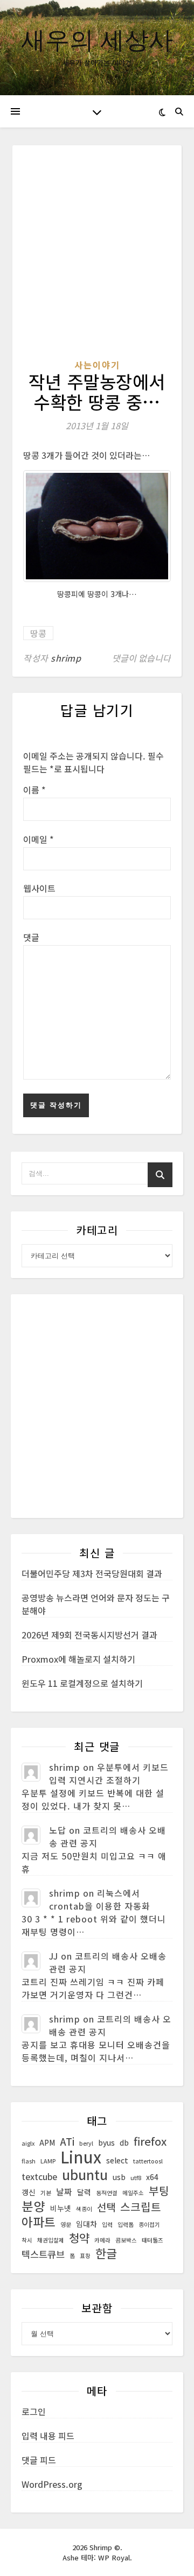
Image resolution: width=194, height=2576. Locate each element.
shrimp (66, 658)
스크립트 (141, 2207)
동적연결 (107, 2193)
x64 (152, 2177)
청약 (79, 2238)
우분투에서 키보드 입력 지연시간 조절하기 (109, 1773)
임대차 (86, 2224)
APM (47, 2142)
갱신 (29, 2192)
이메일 (39, 839)
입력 (107, 2224)
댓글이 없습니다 (141, 658)
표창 (85, 2256)
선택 (106, 2207)
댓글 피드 (39, 2460)
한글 (106, 2253)
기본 (46, 2193)
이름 (34, 790)
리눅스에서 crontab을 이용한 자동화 (100, 1899)
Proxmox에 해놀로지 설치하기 (78, 1659)
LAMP (48, 2161)
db (124, 2142)
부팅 (159, 2191)
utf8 (136, 2178)
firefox (150, 2141)
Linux (81, 2156)
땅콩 (38, 633)
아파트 (39, 2222)
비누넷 (61, 2208)
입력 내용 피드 (48, 2436)
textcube (39, 2177)
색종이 (84, 2209)
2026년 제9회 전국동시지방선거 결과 (89, 1635)
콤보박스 (126, 2240)
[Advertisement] (97, 257)
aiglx (28, 2143)
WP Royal (114, 2557)
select (117, 2160)
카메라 (102, 2240)
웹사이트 (39, 888)
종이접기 (149, 2224)
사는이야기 (97, 365)
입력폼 (126, 2224)
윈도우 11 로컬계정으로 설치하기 (82, 1683)
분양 (33, 2206)
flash (29, 2161)
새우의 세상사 (97, 39)
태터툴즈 (153, 2240)
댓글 (31, 937)
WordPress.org (52, 2484)
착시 (27, 2240)
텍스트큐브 (43, 2254)
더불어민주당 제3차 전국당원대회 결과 (92, 1573)
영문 (66, 2224)
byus (106, 2142)
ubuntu (85, 2174)
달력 (84, 2192)
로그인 (34, 2411)
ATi (67, 2141)
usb (119, 2177)
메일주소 (133, 2193)
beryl (86, 2143)
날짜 (64, 2192)
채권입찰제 (51, 2240)
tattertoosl (148, 2161)
